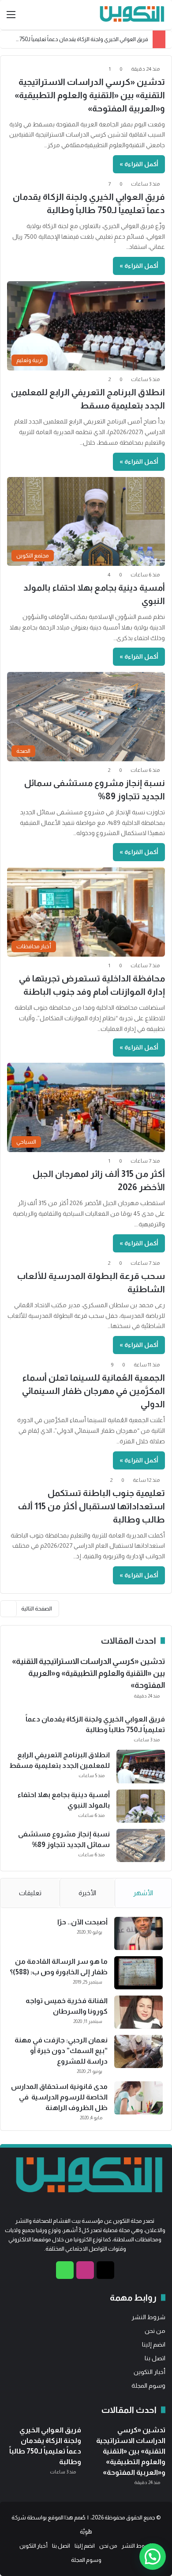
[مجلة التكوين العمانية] (130, 15)
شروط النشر (148, 2317)
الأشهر (143, 1893)
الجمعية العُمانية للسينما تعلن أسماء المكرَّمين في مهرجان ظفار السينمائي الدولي (93, 1391)
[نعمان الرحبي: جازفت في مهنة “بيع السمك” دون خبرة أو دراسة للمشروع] (138, 2051)
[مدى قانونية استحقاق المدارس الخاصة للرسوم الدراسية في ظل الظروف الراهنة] (138, 2098)
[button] (153, 2557)
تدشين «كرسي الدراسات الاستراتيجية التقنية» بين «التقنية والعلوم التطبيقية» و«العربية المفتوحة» (90, 95)
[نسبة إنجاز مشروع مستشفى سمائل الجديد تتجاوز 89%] (141, 1845)
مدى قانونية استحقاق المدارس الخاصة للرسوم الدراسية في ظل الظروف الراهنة (59, 2097)
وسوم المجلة (148, 2386)
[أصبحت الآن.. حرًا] (138, 1933)
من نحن (155, 2331)
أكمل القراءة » (139, 164)
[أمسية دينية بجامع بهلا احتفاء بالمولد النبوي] (141, 1806)
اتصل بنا (155, 2358)
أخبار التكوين (150, 2372)
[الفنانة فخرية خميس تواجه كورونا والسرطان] (138, 2012)
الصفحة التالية (37, 1609)
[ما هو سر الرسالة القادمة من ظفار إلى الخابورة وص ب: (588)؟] (138, 1973)
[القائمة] (11, 18)
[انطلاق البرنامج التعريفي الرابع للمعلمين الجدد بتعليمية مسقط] (141, 1767)
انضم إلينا (154, 2345)
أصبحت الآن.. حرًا (82, 1922)
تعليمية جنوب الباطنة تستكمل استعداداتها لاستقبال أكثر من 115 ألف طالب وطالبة (91, 1506)
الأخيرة (87, 1893)
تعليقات (30, 1893)
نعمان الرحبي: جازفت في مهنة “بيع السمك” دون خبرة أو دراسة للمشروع (61, 2051)
